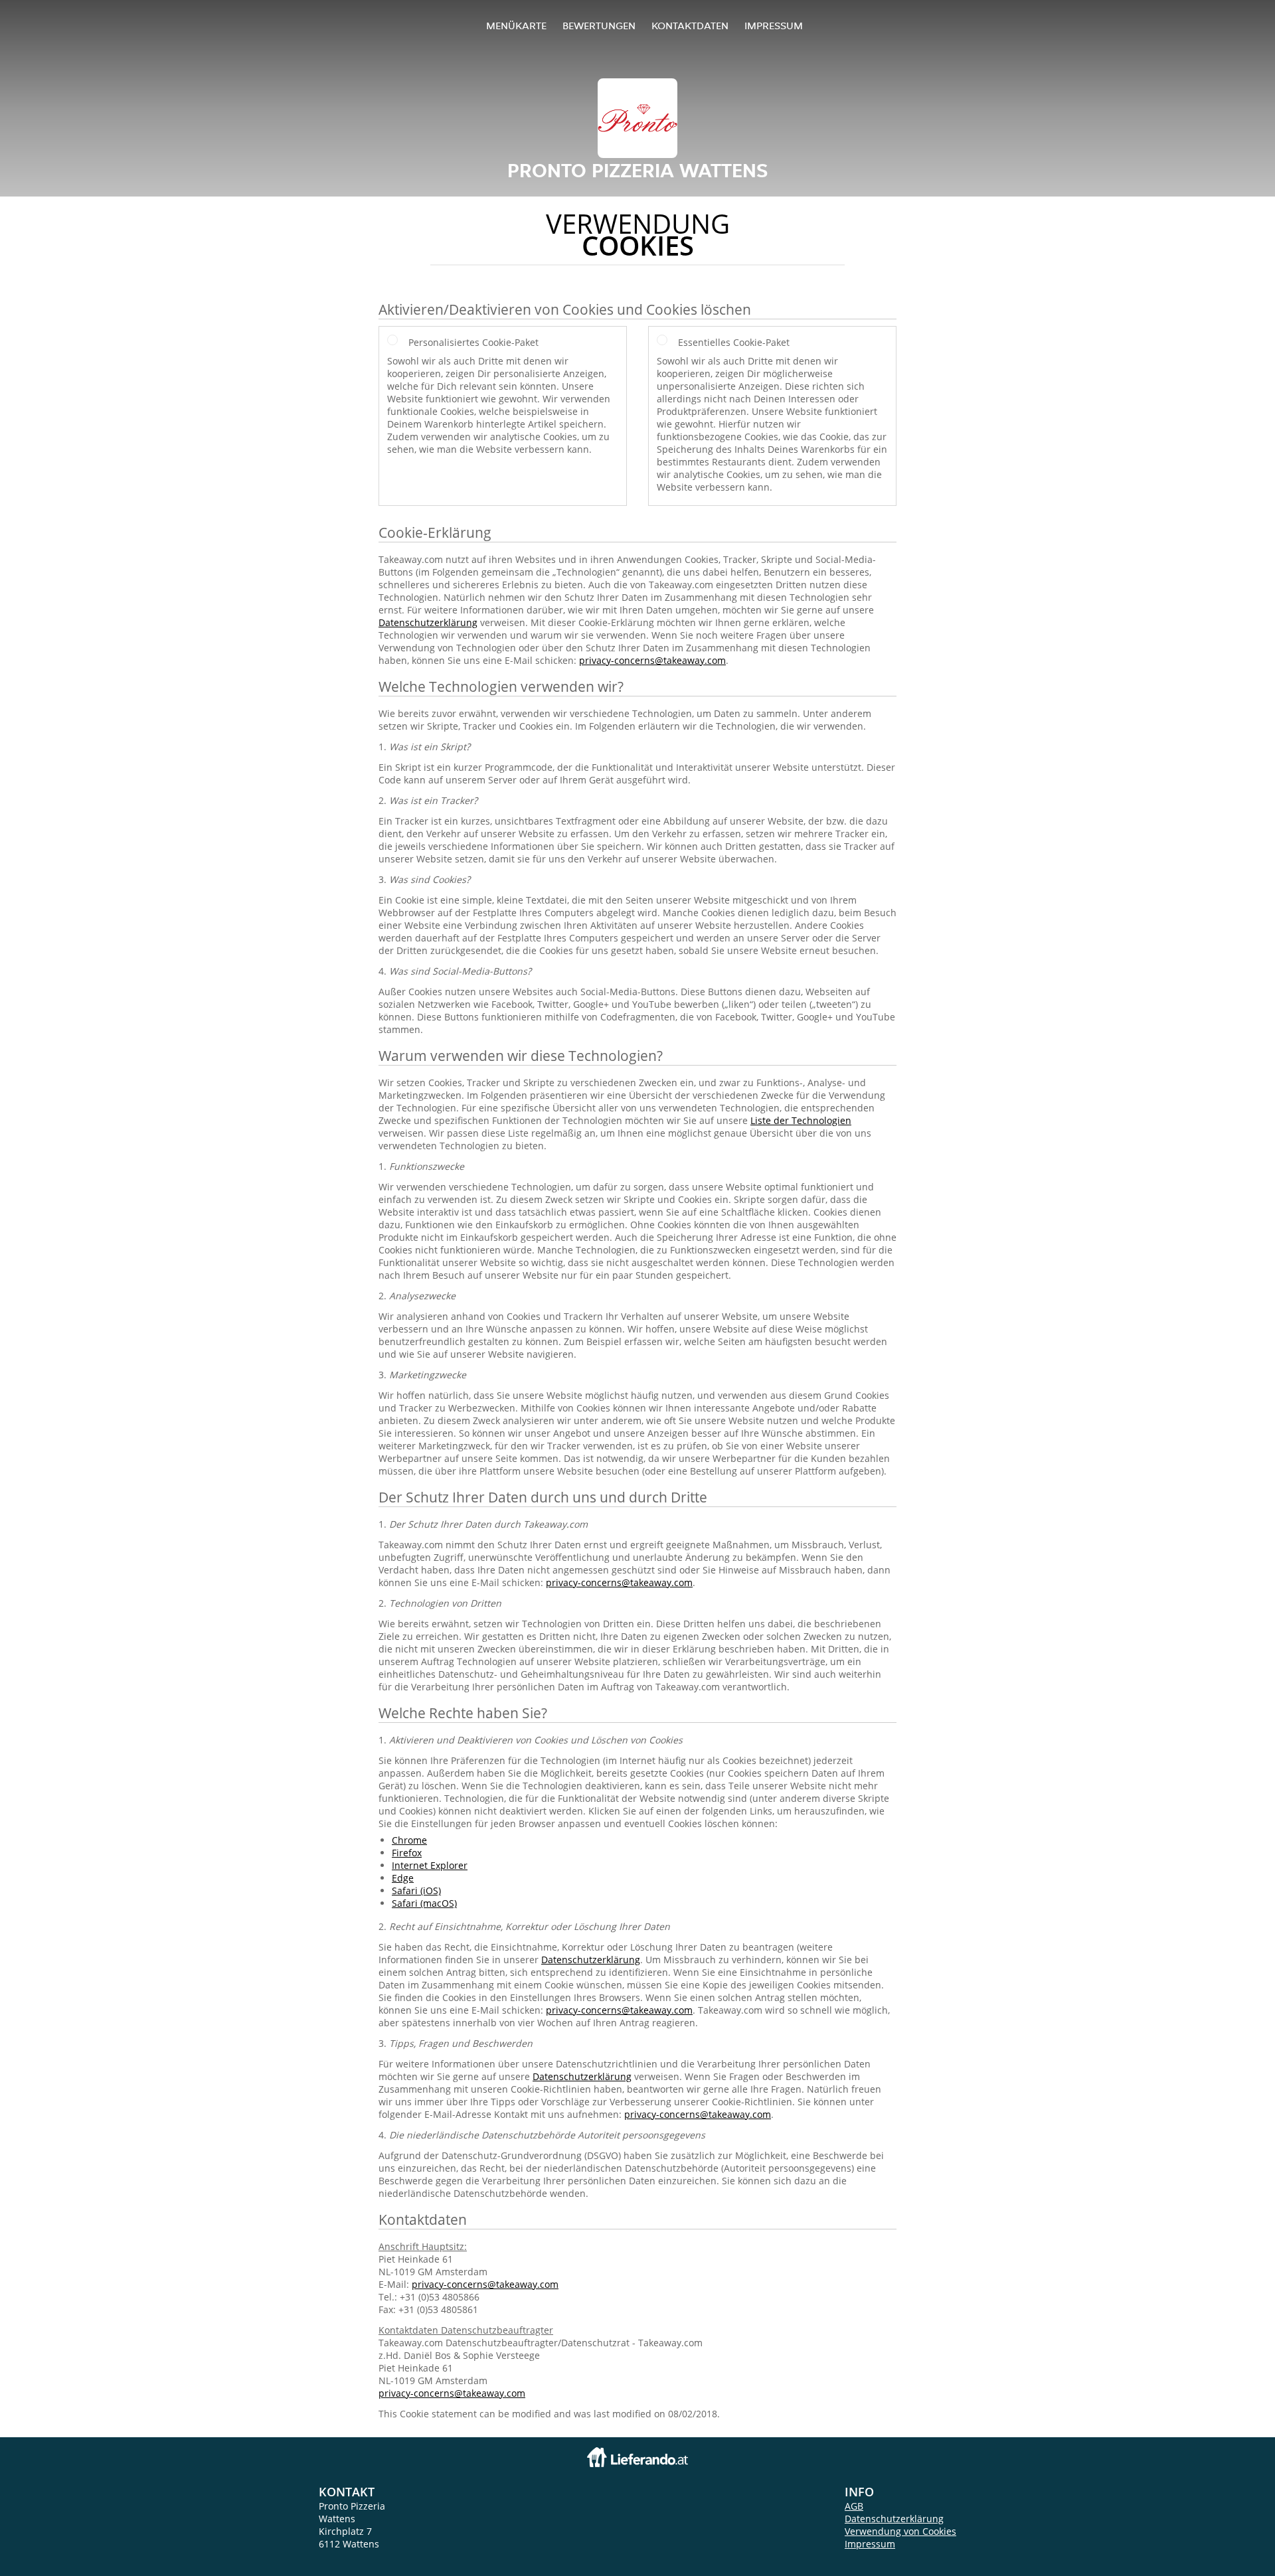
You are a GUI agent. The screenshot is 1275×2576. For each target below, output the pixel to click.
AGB (854, 2506)
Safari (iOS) (416, 1891)
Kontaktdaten (690, 26)
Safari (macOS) (424, 1903)
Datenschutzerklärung (428, 622)
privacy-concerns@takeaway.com (652, 660)
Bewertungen (599, 26)
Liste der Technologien (801, 1120)
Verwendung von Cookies (900, 2531)
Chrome (409, 1840)
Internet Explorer (430, 1865)
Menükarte (516, 26)
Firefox (407, 1853)
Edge (403, 1878)
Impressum (774, 26)
